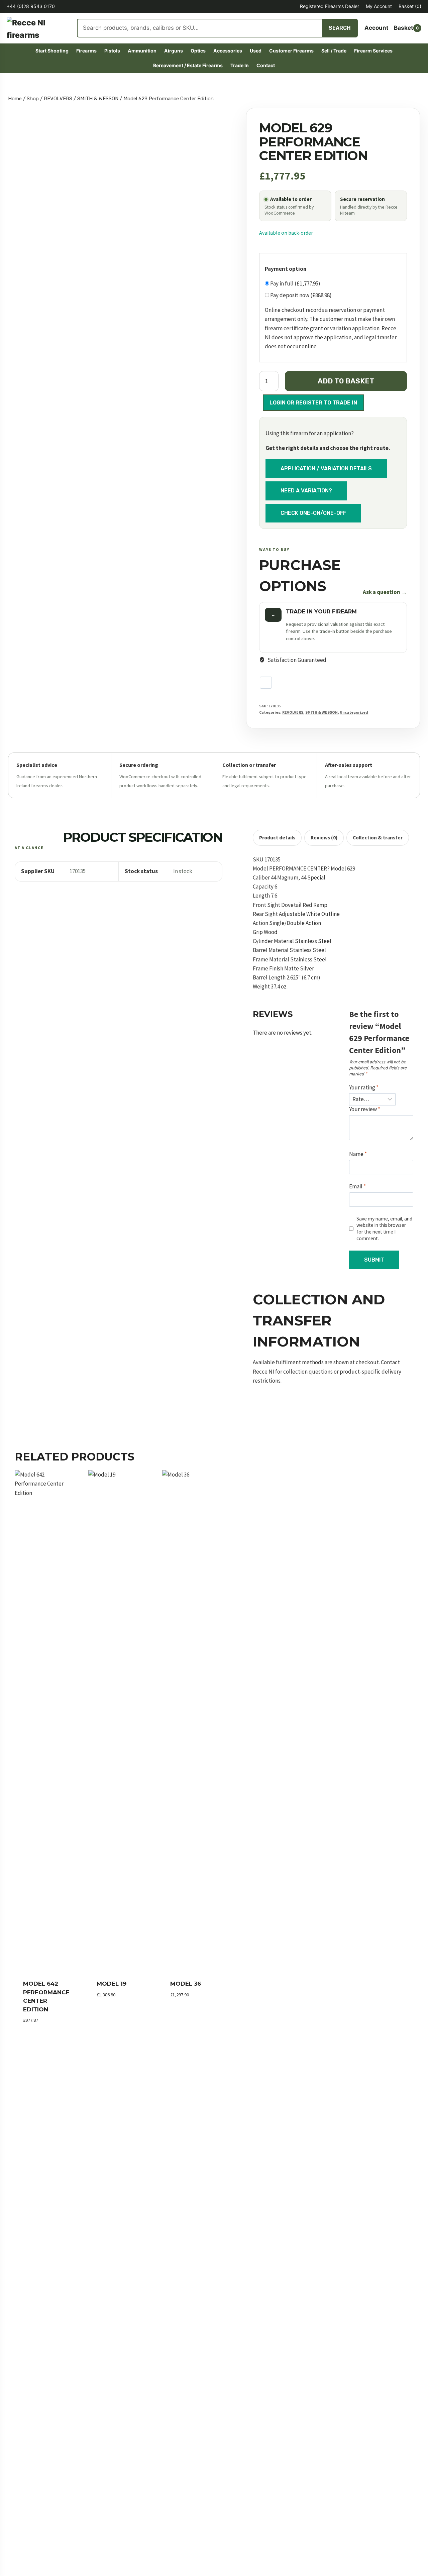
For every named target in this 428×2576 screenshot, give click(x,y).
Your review (365, 1109)
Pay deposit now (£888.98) (300, 295)
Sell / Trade (334, 51)
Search (340, 28)
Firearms (86, 51)
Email (357, 1186)
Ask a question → (385, 592)
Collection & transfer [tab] (378, 838)
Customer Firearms (291, 51)
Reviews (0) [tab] (324, 838)
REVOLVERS (293, 712)
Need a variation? (306, 491)
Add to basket (346, 381)
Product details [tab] (277, 838)
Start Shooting (52, 51)
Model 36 (186, 1984)
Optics (198, 51)
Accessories (228, 51)
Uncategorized (354, 712)
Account (377, 28)
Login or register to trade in (313, 402)
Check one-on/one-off (313, 513)
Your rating (364, 1087)
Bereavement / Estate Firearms (188, 65)
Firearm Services (373, 51)
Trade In (240, 65)
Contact (266, 65)
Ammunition (142, 51)
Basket (410, 6)
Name (358, 1154)
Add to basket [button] (117, 2005)
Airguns (174, 51)
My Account (379, 6)
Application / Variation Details (326, 468)
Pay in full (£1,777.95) (295, 283)
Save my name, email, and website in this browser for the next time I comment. (384, 1229)
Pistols (112, 51)
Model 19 (112, 1984)
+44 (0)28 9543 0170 (31, 6)
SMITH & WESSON (322, 712)
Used (256, 51)
